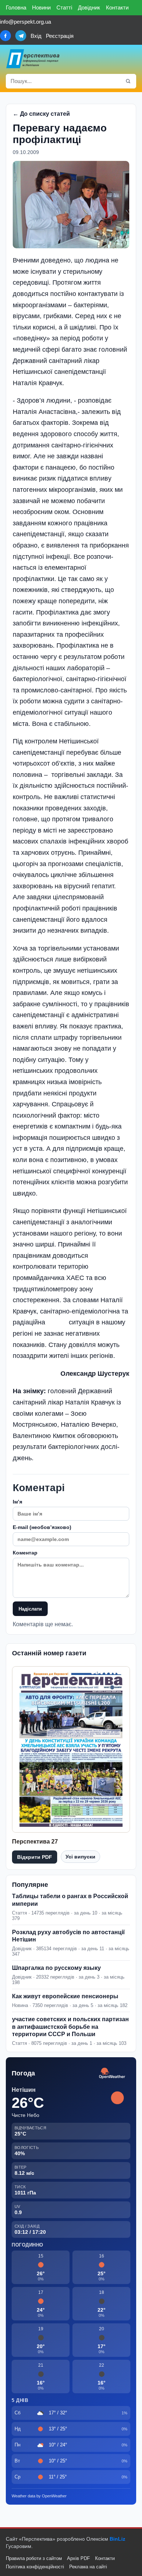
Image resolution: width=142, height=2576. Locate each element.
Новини (41, 7)
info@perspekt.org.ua (25, 22)
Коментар (25, 1553)
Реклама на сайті (88, 2567)
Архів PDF (78, 2558)
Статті (64, 7)
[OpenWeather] (112, 2073)
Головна (16, 7)
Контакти (117, 7)
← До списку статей (41, 114)
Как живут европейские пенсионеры (65, 1996)
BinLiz (117, 2539)
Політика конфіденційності (35, 2567)
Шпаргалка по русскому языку (56, 1968)
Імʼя (17, 1502)
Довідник (89, 7)
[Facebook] (5, 36)
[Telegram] (21, 36)
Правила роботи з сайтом (34, 2558)
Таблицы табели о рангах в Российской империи (70, 1900)
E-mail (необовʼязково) (42, 1527)
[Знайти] (128, 81)
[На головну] (33, 59)
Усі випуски (80, 1857)
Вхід (36, 36)
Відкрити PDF (35, 1857)
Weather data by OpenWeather (39, 2496)
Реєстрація (60, 36)
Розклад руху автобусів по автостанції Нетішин (68, 1936)
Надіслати (30, 1609)
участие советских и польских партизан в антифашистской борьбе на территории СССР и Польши (70, 2027)
